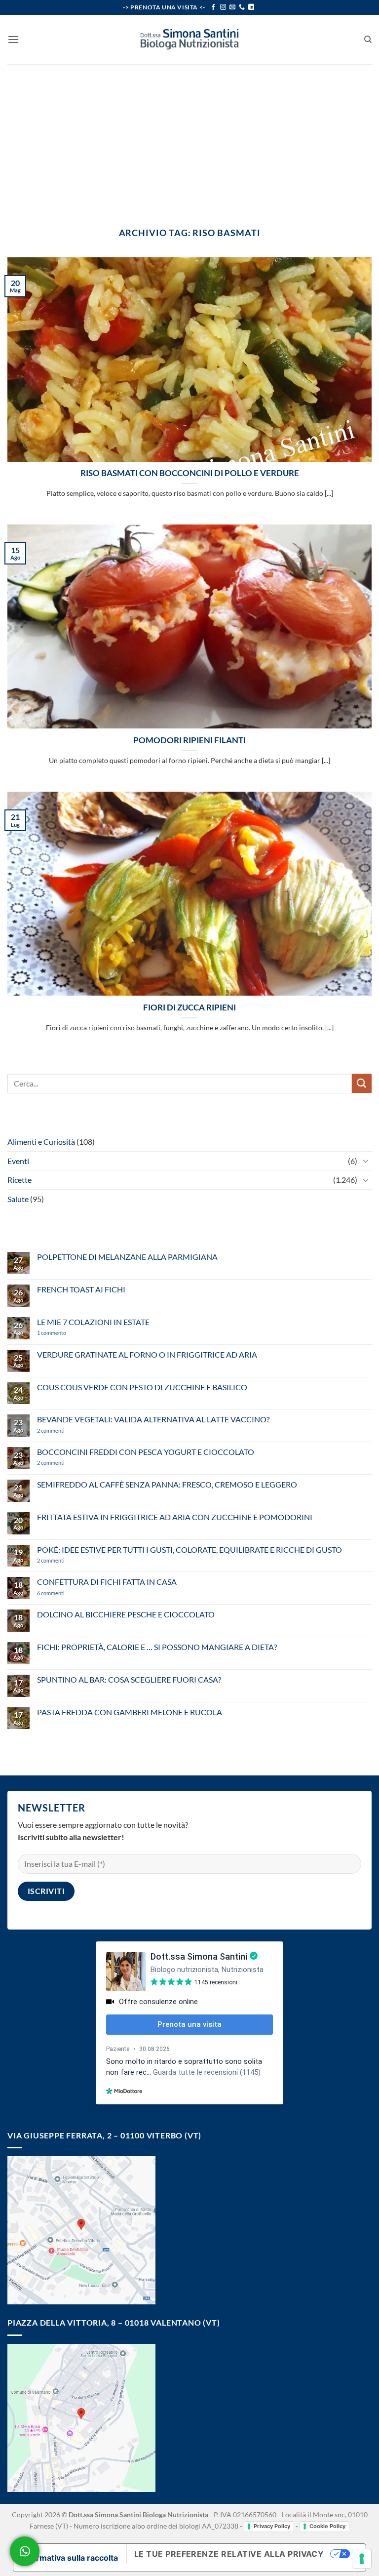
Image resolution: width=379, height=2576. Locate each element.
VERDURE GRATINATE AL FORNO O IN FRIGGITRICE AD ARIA (147, 1354)
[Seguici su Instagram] (223, 7)
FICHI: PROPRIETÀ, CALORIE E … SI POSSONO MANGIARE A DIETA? (157, 1647)
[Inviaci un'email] (232, 7)
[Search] (368, 40)
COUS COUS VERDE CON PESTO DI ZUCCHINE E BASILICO (142, 1387)
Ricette (19, 1180)
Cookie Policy (327, 2526)
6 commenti (68, 1593)
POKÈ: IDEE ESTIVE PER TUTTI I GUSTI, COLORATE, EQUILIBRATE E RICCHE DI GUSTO (189, 1550)
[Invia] (362, 1083)
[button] (13, 39)
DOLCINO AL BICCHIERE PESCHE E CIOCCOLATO (126, 1614)
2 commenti (67, 1430)
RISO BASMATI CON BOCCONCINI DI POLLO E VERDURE (190, 473)
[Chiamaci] (242, 7)
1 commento (66, 1333)
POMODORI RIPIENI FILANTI (189, 740)
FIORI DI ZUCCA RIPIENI (189, 1007)
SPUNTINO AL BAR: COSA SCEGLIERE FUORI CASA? (129, 1679)
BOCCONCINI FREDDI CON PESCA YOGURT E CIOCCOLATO (146, 1452)
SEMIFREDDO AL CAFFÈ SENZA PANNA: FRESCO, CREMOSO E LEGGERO (167, 1484)
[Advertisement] (189, 138)
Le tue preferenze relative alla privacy (229, 2554)
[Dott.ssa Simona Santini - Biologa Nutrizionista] (189, 40)
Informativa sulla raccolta (70, 2558)
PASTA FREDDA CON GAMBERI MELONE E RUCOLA (130, 1712)
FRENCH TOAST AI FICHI (81, 1289)
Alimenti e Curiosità (41, 1142)
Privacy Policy (272, 2526)
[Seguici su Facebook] (213, 7)
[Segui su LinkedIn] (251, 7)
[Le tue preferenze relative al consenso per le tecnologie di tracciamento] (362, 2559)
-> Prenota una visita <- (164, 7)
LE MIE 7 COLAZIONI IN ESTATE (93, 1322)
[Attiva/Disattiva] (366, 1161)
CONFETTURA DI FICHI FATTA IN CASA (107, 1582)
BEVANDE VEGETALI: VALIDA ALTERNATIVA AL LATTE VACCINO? (153, 1419)
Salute (18, 1199)
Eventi (18, 1161)
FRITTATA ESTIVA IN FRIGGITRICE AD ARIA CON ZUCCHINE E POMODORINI (175, 1517)
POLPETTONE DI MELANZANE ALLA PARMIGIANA (127, 1257)
